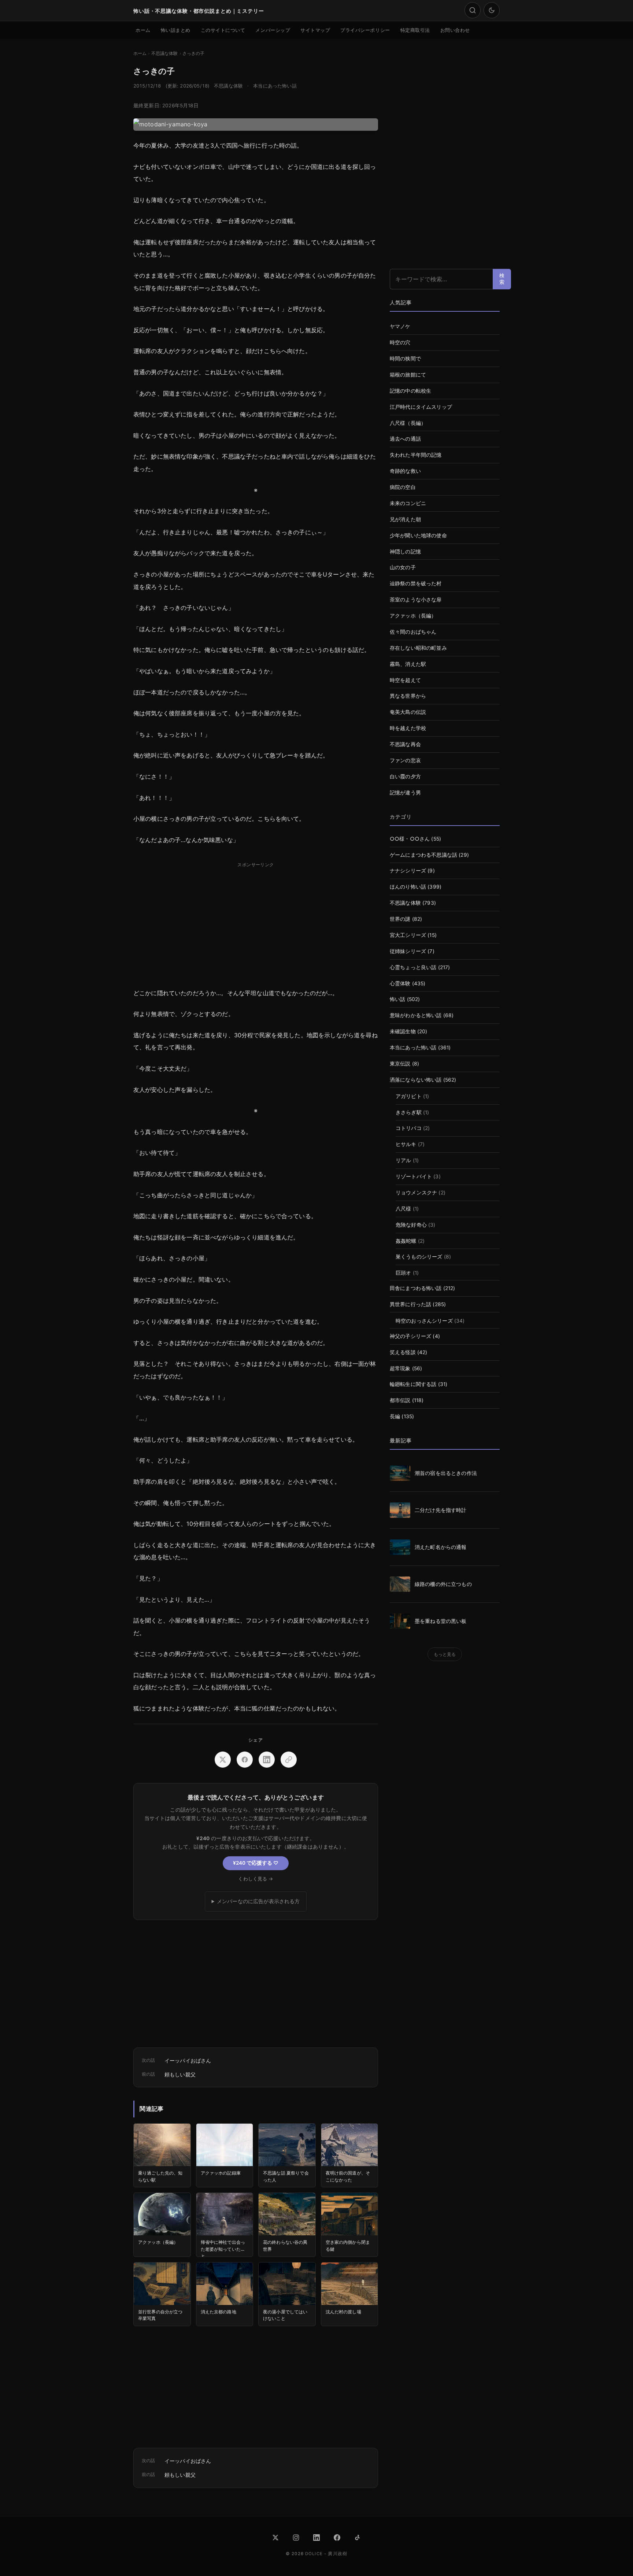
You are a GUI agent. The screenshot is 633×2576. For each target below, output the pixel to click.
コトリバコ (409, 1128)
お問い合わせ (455, 30)
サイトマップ (315, 30)
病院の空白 (403, 487)
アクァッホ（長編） (413, 616)
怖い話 (397, 999)
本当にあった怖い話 (275, 86)
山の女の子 (403, 567)
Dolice (314, 2554)
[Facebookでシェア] (245, 1760)
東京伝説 (400, 1064)
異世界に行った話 (410, 1304)
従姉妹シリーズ (408, 951)
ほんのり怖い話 (408, 887)
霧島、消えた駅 (408, 664)
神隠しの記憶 (405, 552)
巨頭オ (403, 1273)
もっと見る (445, 1654)
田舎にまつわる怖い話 (416, 1288)
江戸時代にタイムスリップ (421, 407)
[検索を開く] (473, 10)
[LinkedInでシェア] (267, 1760)
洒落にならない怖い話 (416, 1080)
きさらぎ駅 (409, 1112)
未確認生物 (403, 1031)
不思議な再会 (405, 744)
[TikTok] (358, 2538)
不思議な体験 (228, 86)
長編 (395, 1416)
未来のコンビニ (408, 503)
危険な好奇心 (411, 1225)
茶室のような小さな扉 (416, 600)
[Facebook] (337, 2538)
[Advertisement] (256, 922)
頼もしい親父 (180, 2074)
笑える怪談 (403, 1352)
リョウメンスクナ (416, 1193)
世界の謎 (400, 919)
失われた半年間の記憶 (416, 455)
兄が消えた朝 (405, 519)
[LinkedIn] (316, 2538)
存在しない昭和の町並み (418, 648)
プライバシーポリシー (365, 30)
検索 (502, 279)
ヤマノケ (400, 326)
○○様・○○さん (410, 839)
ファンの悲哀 (405, 760)
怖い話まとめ (176, 30)
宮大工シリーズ (408, 935)
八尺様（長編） (408, 423)
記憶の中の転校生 (410, 391)
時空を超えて (405, 680)
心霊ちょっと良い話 (413, 967)
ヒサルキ (406, 1144)
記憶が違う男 (405, 793)
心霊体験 (400, 983)
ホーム (143, 30)
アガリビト (409, 1096)
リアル (403, 1160)
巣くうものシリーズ (419, 1257)
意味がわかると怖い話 (416, 1015)
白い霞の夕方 (405, 776)
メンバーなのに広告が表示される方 (258, 1901)
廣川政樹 (338, 2554)
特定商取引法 (415, 30)
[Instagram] (296, 2538)
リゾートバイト (414, 1176)
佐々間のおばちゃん (413, 632)
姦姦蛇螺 (406, 1241)
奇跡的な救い (405, 471)
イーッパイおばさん (188, 2060)
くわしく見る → (256, 1879)
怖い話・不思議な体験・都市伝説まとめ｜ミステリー (199, 11)
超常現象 (400, 1368)
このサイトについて (223, 30)
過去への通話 (405, 439)
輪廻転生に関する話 (413, 1384)
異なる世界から (408, 696)
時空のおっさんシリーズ (424, 1321)
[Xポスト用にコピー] (289, 1760)
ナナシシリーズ (408, 871)
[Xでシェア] (223, 1760)
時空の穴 (400, 342)
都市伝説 (400, 1400)
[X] (275, 2538)
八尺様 (403, 1209)
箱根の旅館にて (408, 375)
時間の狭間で (405, 359)
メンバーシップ (273, 30)
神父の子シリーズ (410, 1336)
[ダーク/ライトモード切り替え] (492, 10)
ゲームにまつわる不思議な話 (423, 855)
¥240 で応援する (256, 1863)
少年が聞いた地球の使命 (418, 535)
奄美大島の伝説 (408, 712)
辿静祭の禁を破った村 (416, 583)
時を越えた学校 (408, 728)
